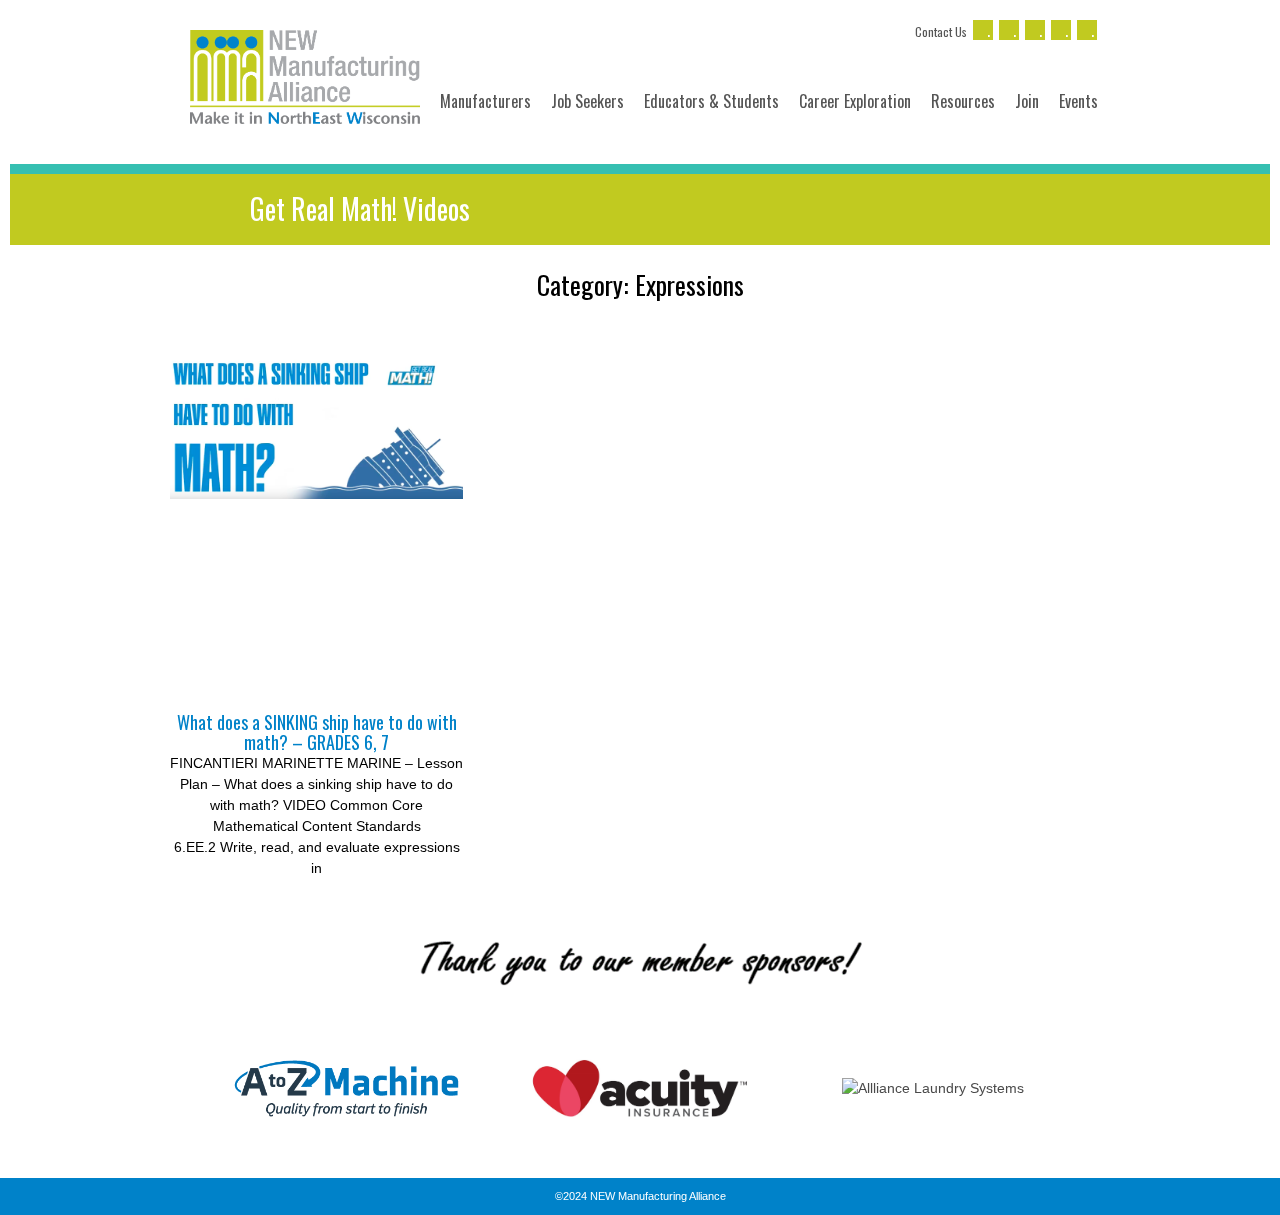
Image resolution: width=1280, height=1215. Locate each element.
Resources (963, 101)
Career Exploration (855, 101)
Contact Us (941, 31)
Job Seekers (587, 101)
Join (1027, 101)
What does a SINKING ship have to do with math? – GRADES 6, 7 (317, 732)
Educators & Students (711, 101)
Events (1078, 101)
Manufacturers (485, 101)
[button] (179, 1088)
